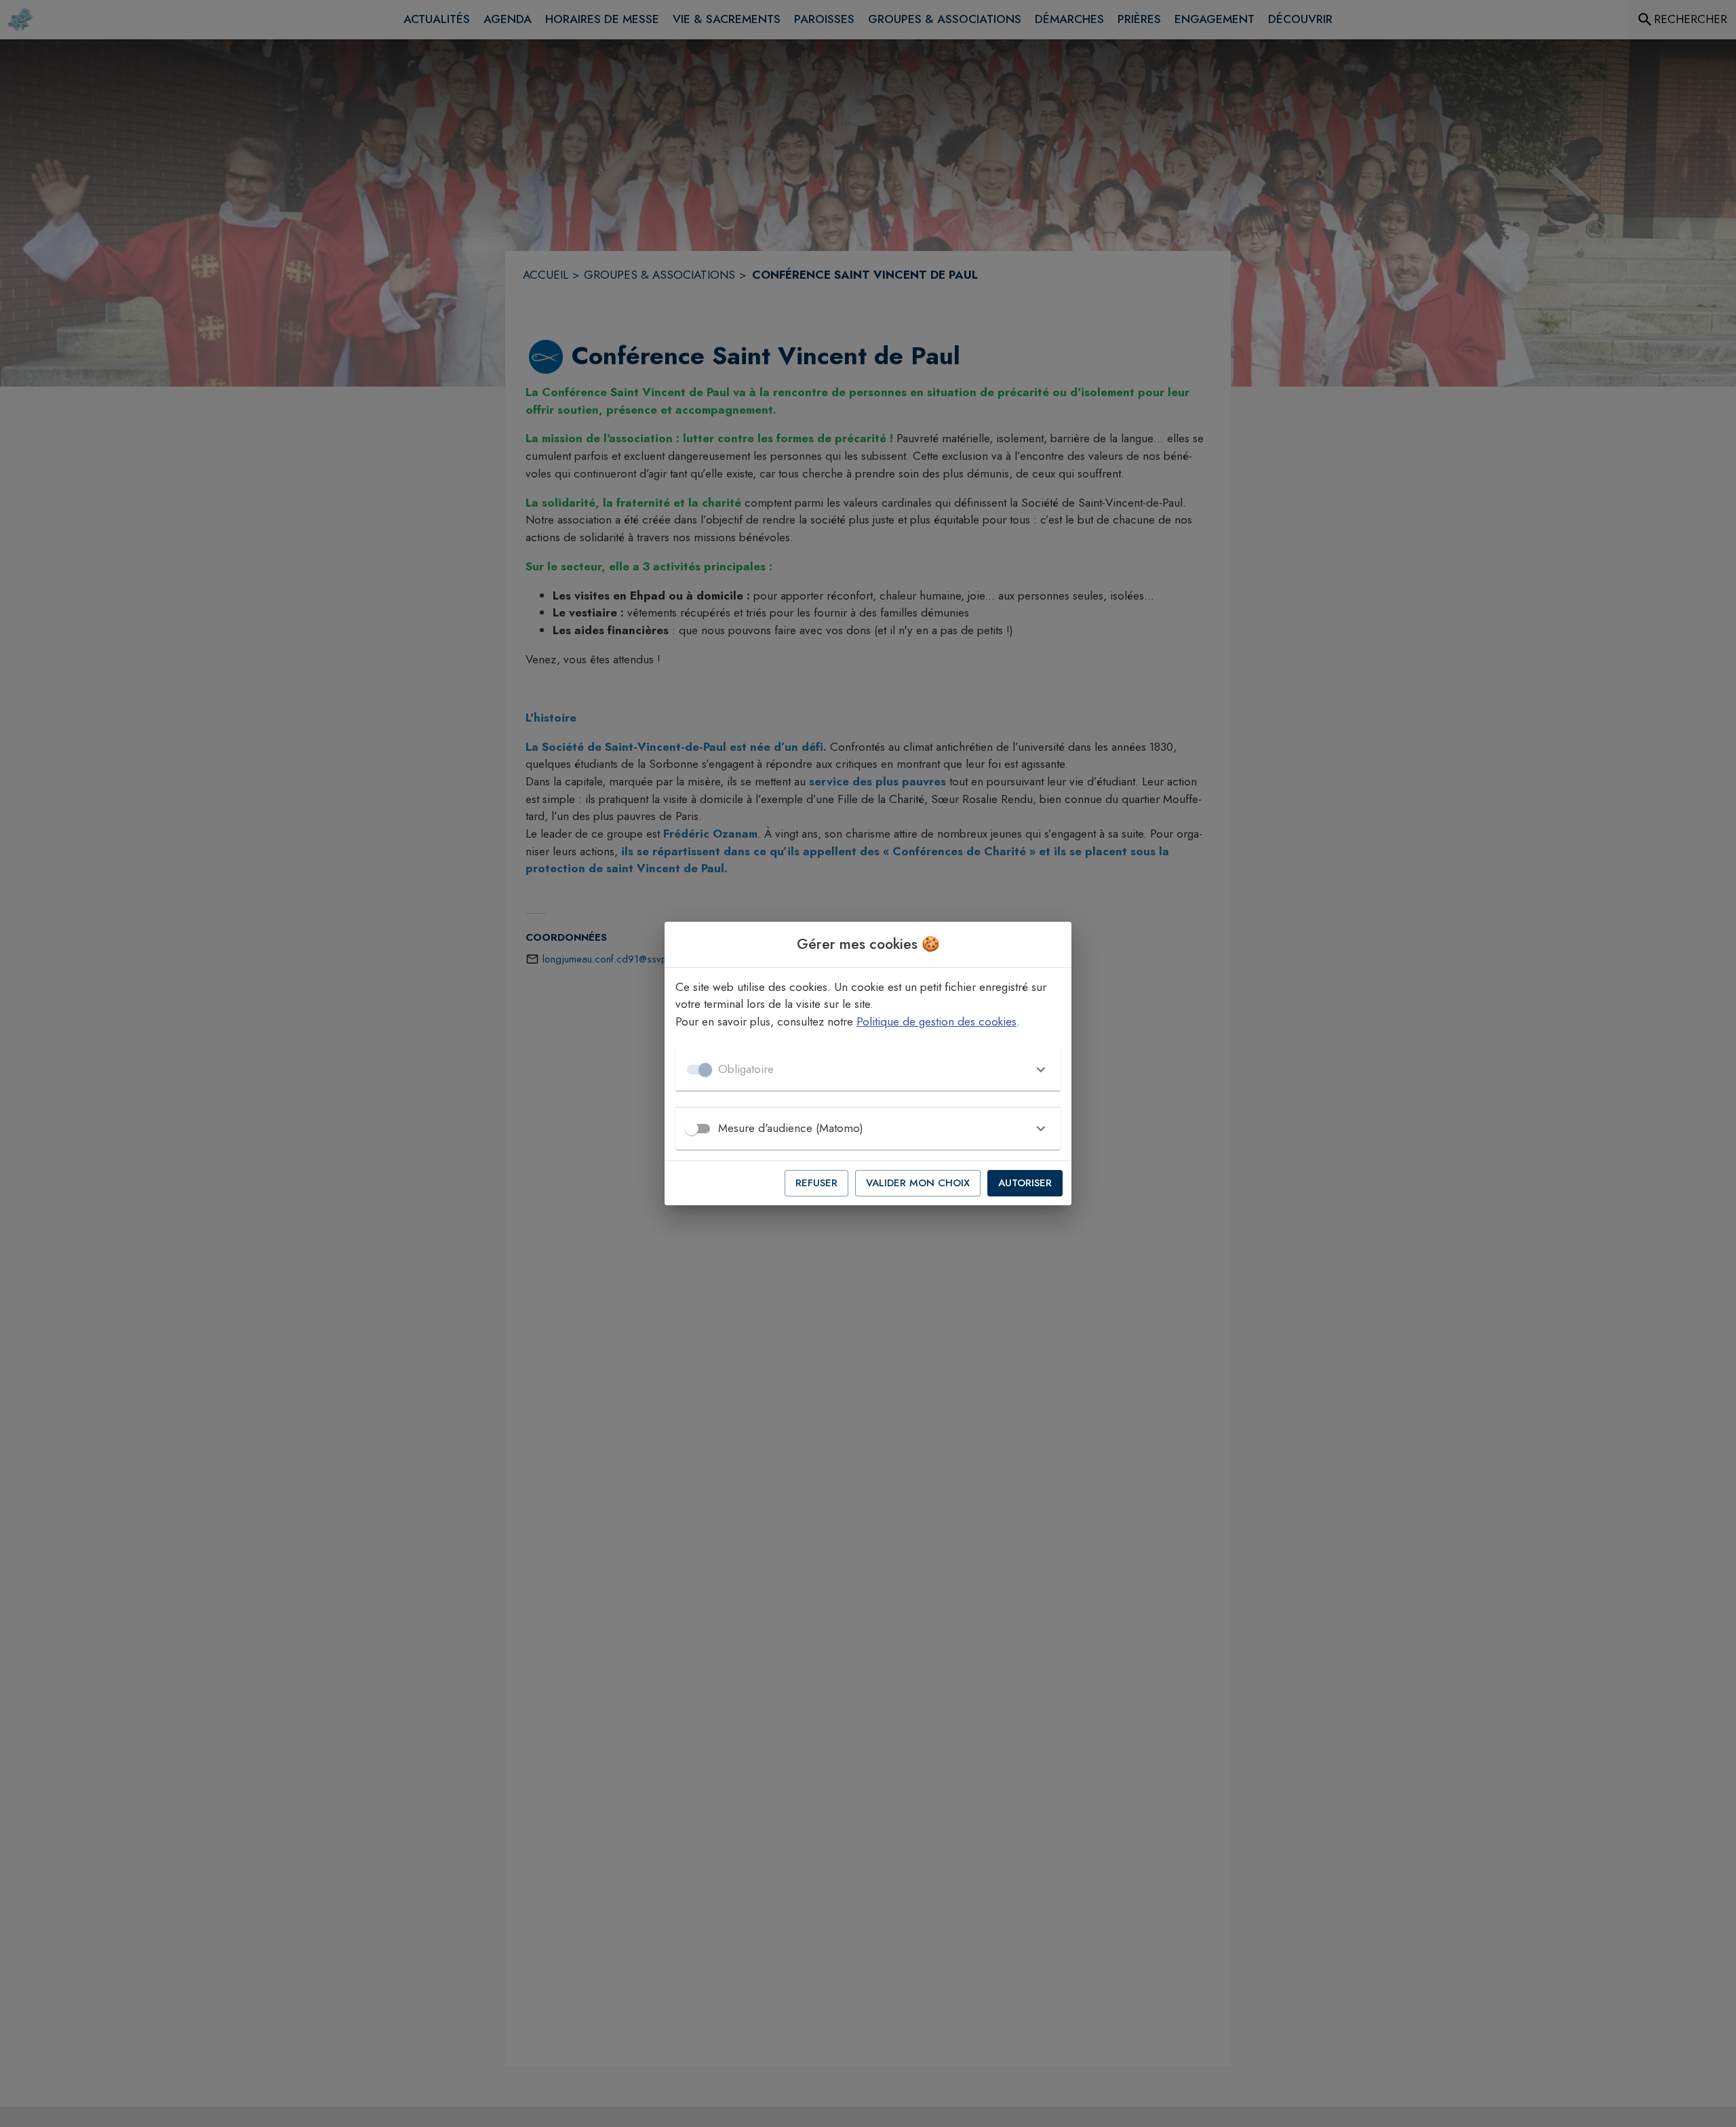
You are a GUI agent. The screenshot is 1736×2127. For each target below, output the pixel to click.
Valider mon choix (918, 1183)
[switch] (692, 1129)
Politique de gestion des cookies (936, 1021)
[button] (868, 1070)
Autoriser (1025, 1183)
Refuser (816, 1183)
